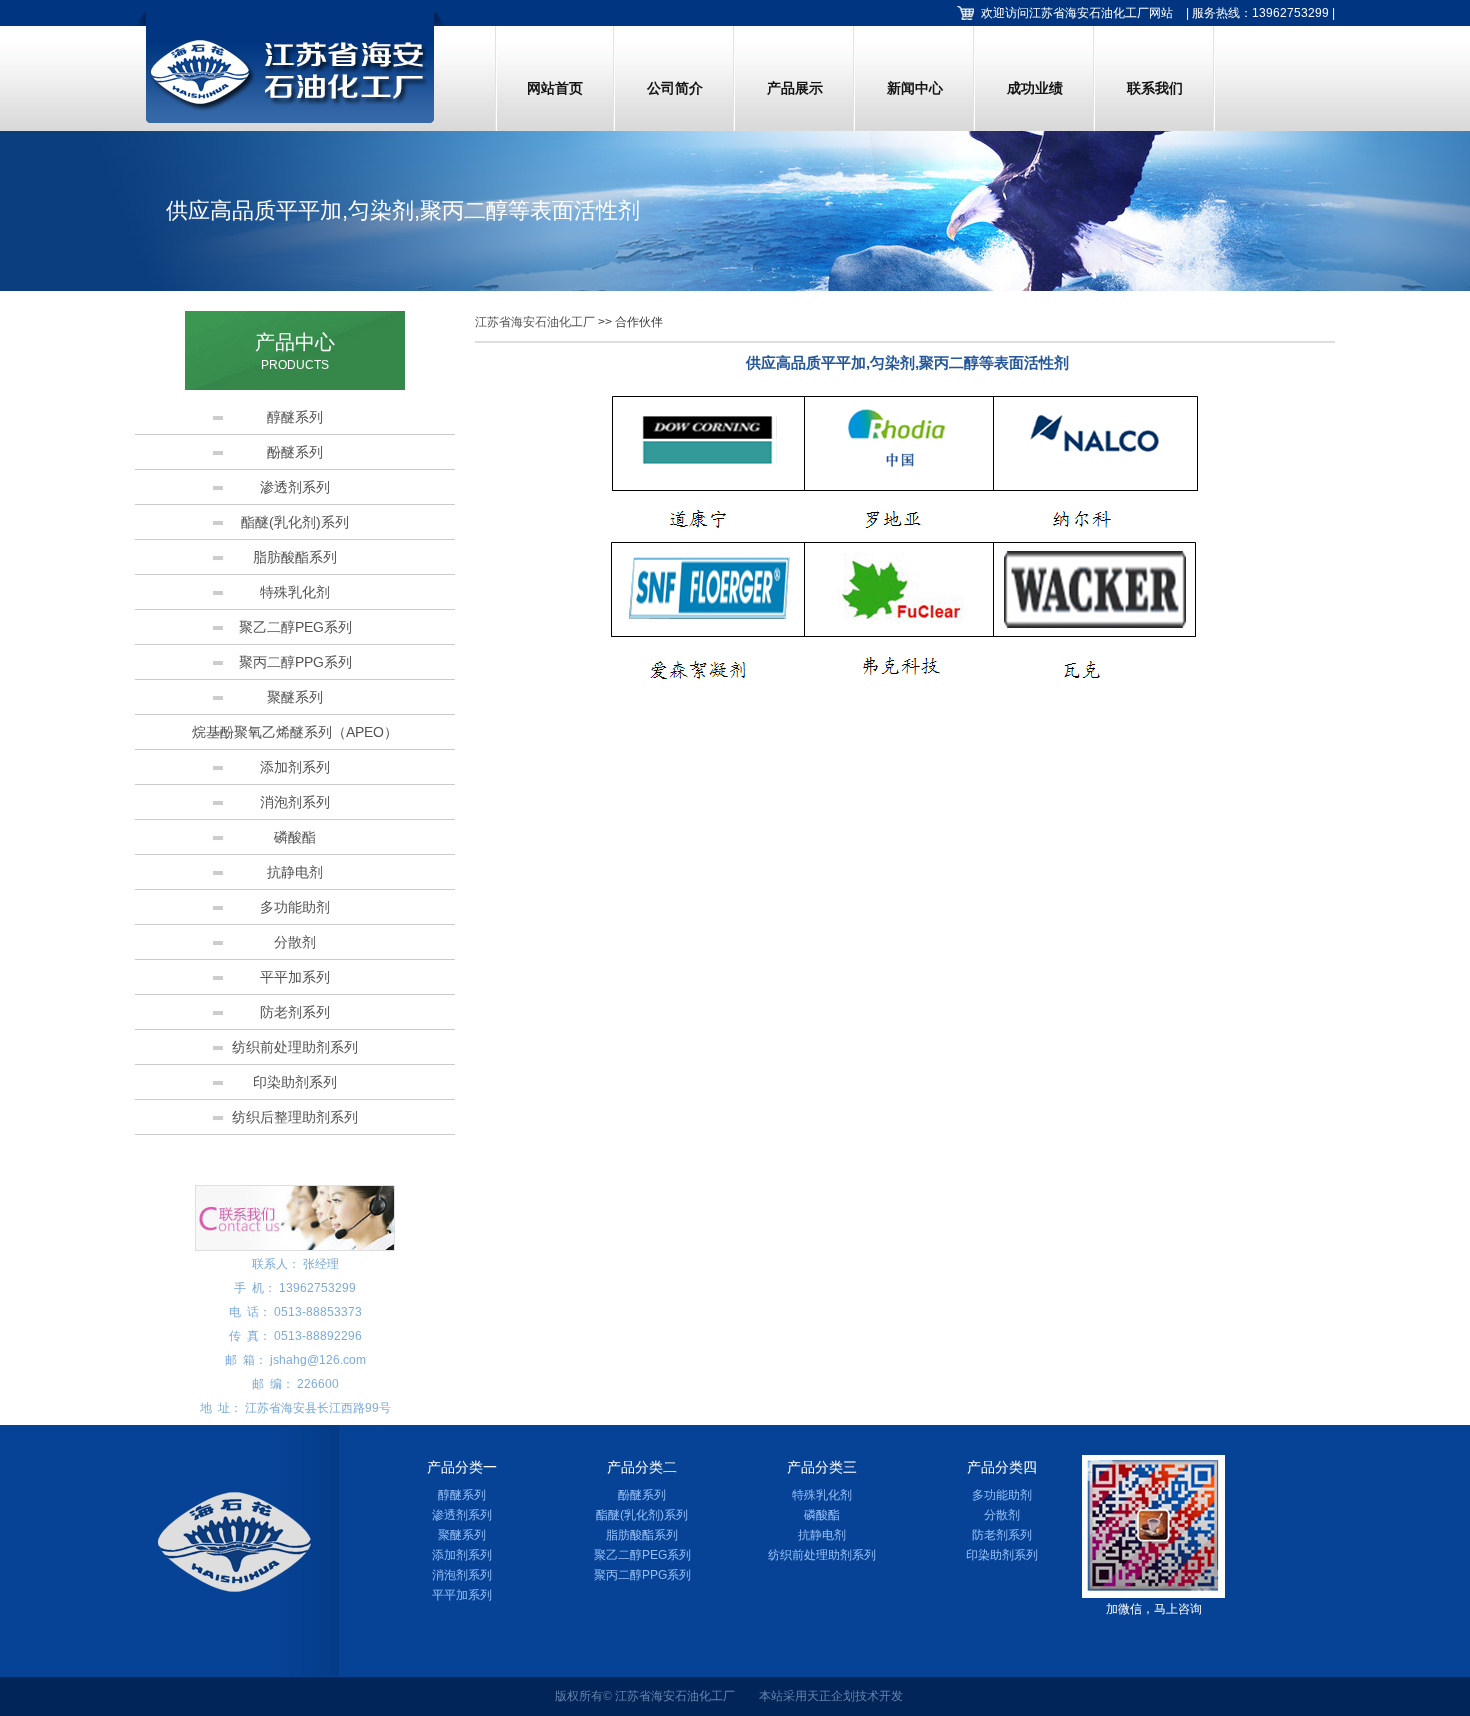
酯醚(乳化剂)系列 (295, 522)
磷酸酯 (295, 837)
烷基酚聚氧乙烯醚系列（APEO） (295, 732)
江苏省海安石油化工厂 (535, 322)
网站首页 (555, 88)
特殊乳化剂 (295, 592)
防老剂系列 (295, 1012)
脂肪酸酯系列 (295, 557)
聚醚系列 (295, 697)
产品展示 (795, 88)
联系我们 (1155, 88)
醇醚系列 (295, 417)
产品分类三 (822, 1467)
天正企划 (831, 1696)
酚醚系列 (295, 452)
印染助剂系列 (295, 1082)
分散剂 (295, 942)
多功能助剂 (295, 907)
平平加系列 (295, 977)
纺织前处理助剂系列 (295, 1047)
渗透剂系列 (295, 487)
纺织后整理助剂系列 (295, 1117)
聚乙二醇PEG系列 (295, 627)
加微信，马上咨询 (1154, 1609)
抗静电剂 (295, 872)
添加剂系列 (295, 767)
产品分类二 (642, 1467)
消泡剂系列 (295, 802)
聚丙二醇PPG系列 (295, 662)
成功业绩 (1035, 88)
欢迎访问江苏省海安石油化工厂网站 (1077, 13)
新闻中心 (915, 88)
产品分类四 (1002, 1467)
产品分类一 (462, 1467)
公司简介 (675, 88)
